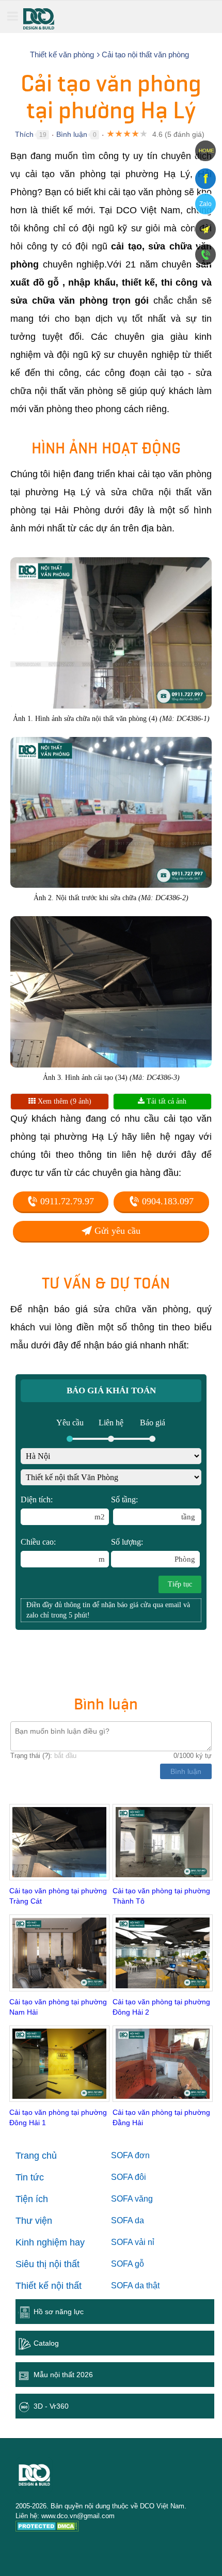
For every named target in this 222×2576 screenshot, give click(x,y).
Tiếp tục (180, 1584)
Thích (24, 134)
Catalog (46, 2343)
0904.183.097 (166, 1201)
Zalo (205, 204)
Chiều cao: (63, 1550)
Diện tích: (63, 1508)
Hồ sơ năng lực (59, 2312)
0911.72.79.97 (66, 1201)
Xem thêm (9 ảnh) (64, 1101)
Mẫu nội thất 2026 (63, 2375)
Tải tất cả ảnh (165, 1101)
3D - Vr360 (51, 2406)
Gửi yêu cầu (116, 1231)
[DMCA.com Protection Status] (47, 2528)
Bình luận (72, 134)
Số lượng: (153, 1550)
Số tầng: (153, 1508)
